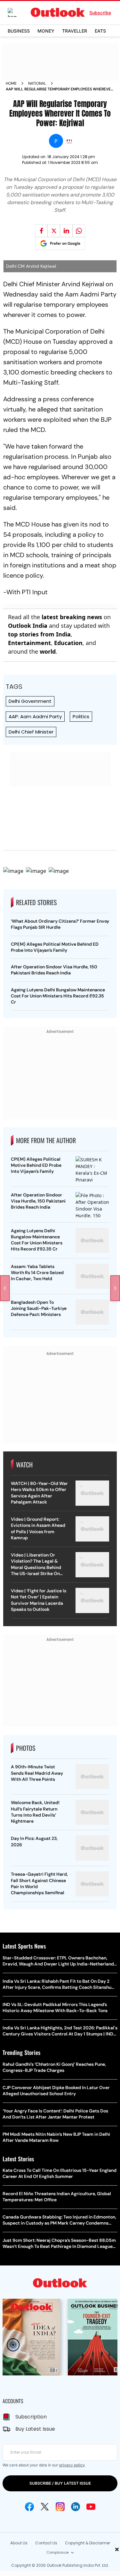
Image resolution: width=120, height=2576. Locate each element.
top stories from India (39, 634)
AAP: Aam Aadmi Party (35, 716)
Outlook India (28, 626)
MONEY (46, 31)
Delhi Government (30, 701)
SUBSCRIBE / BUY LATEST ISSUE (60, 2483)
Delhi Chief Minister (31, 732)
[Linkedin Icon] (76, 2507)
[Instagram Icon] (60, 2507)
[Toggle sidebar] (17, 12)
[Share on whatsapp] (79, 231)
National (37, 83)
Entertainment (29, 643)
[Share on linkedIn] (66, 231)
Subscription (31, 2417)
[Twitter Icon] (45, 2507)
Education (68, 643)
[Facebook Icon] (29, 2507)
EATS (100, 31)
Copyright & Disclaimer (88, 2543)
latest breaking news (72, 617)
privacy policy (72, 2465)
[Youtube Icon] (91, 2507)
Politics (81, 716)
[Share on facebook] (41, 231)
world (48, 651)
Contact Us (46, 2543)
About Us (19, 2543)
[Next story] (115, 1288)
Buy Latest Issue (35, 2429)
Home (11, 83)
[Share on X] (54, 231)
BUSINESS (19, 31)
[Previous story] (5, 1288)
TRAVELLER (75, 31)
